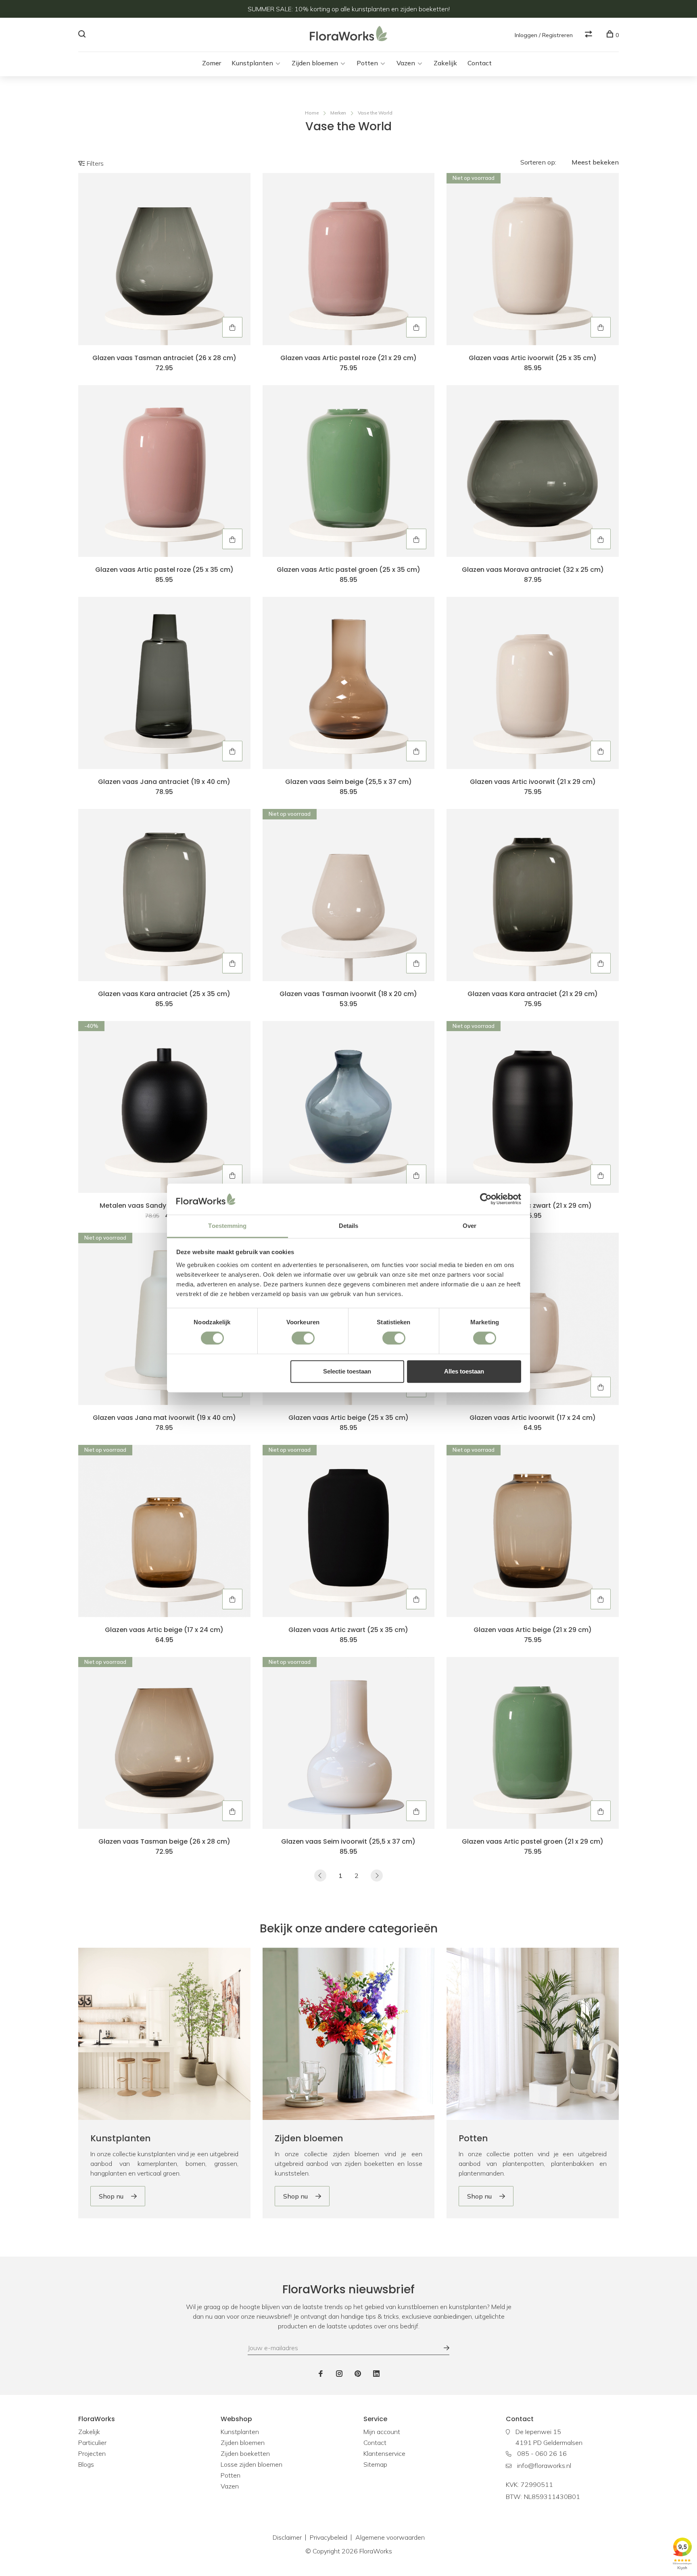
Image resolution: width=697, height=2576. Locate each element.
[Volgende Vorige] (377, 1876)
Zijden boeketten (245, 2453)
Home (312, 113)
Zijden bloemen (315, 63)
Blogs (86, 2464)
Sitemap (375, 2464)
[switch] (303, 1338)
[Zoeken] (83, 35)
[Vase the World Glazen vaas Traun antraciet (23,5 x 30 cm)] (349, 1107)
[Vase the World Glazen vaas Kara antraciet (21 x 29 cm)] (533, 895)
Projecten (92, 2453)
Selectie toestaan (347, 1371)
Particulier (92, 2443)
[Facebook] (321, 2374)
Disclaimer (287, 2537)
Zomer (212, 63)
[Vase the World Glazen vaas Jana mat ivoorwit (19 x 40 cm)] (164, 1319)
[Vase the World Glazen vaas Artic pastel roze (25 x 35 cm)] (164, 471)
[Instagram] (339, 2374)
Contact (480, 63)
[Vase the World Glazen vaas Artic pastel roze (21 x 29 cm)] (349, 259)
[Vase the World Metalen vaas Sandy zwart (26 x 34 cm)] (164, 1107)
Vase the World (375, 113)
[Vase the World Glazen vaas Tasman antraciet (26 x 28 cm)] (164, 259)
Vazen (406, 63)
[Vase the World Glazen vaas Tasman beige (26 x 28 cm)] (164, 1743)
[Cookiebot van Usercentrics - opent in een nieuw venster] (486, 1199)
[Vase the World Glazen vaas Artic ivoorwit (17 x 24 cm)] (533, 1319)
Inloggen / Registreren (544, 35)
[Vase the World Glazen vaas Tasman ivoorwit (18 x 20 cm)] (349, 895)
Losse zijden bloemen (251, 2464)
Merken (338, 113)
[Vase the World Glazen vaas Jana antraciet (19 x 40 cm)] (164, 683)
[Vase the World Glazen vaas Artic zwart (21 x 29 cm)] (533, 1107)
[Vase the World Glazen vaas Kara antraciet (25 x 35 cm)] (164, 895)
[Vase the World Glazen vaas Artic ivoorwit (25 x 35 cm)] (533, 259)
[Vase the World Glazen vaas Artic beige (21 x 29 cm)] (533, 1531)
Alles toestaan (464, 1371)
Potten (367, 63)
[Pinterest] (358, 2374)
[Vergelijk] (590, 35)
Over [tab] (470, 1226)
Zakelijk (445, 63)
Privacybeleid (329, 2537)
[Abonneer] (442, 2348)
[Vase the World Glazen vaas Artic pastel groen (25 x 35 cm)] (349, 471)
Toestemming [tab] (227, 1226)
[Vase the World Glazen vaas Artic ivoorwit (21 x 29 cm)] (533, 683)
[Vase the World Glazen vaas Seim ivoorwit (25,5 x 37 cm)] (349, 1743)
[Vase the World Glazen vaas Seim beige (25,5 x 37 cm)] (349, 683)
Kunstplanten (252, 63)
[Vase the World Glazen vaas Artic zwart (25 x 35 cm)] (349, 1531)
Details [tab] (349, 1226)
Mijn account (382, 2432)
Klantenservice (384, 2453)
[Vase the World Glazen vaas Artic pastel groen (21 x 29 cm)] (533, 1743)
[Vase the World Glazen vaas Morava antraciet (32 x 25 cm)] (533, 471)
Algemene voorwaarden (390, 2537)
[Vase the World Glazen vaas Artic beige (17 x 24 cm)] (164, 1531)
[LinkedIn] (376, 2374)
